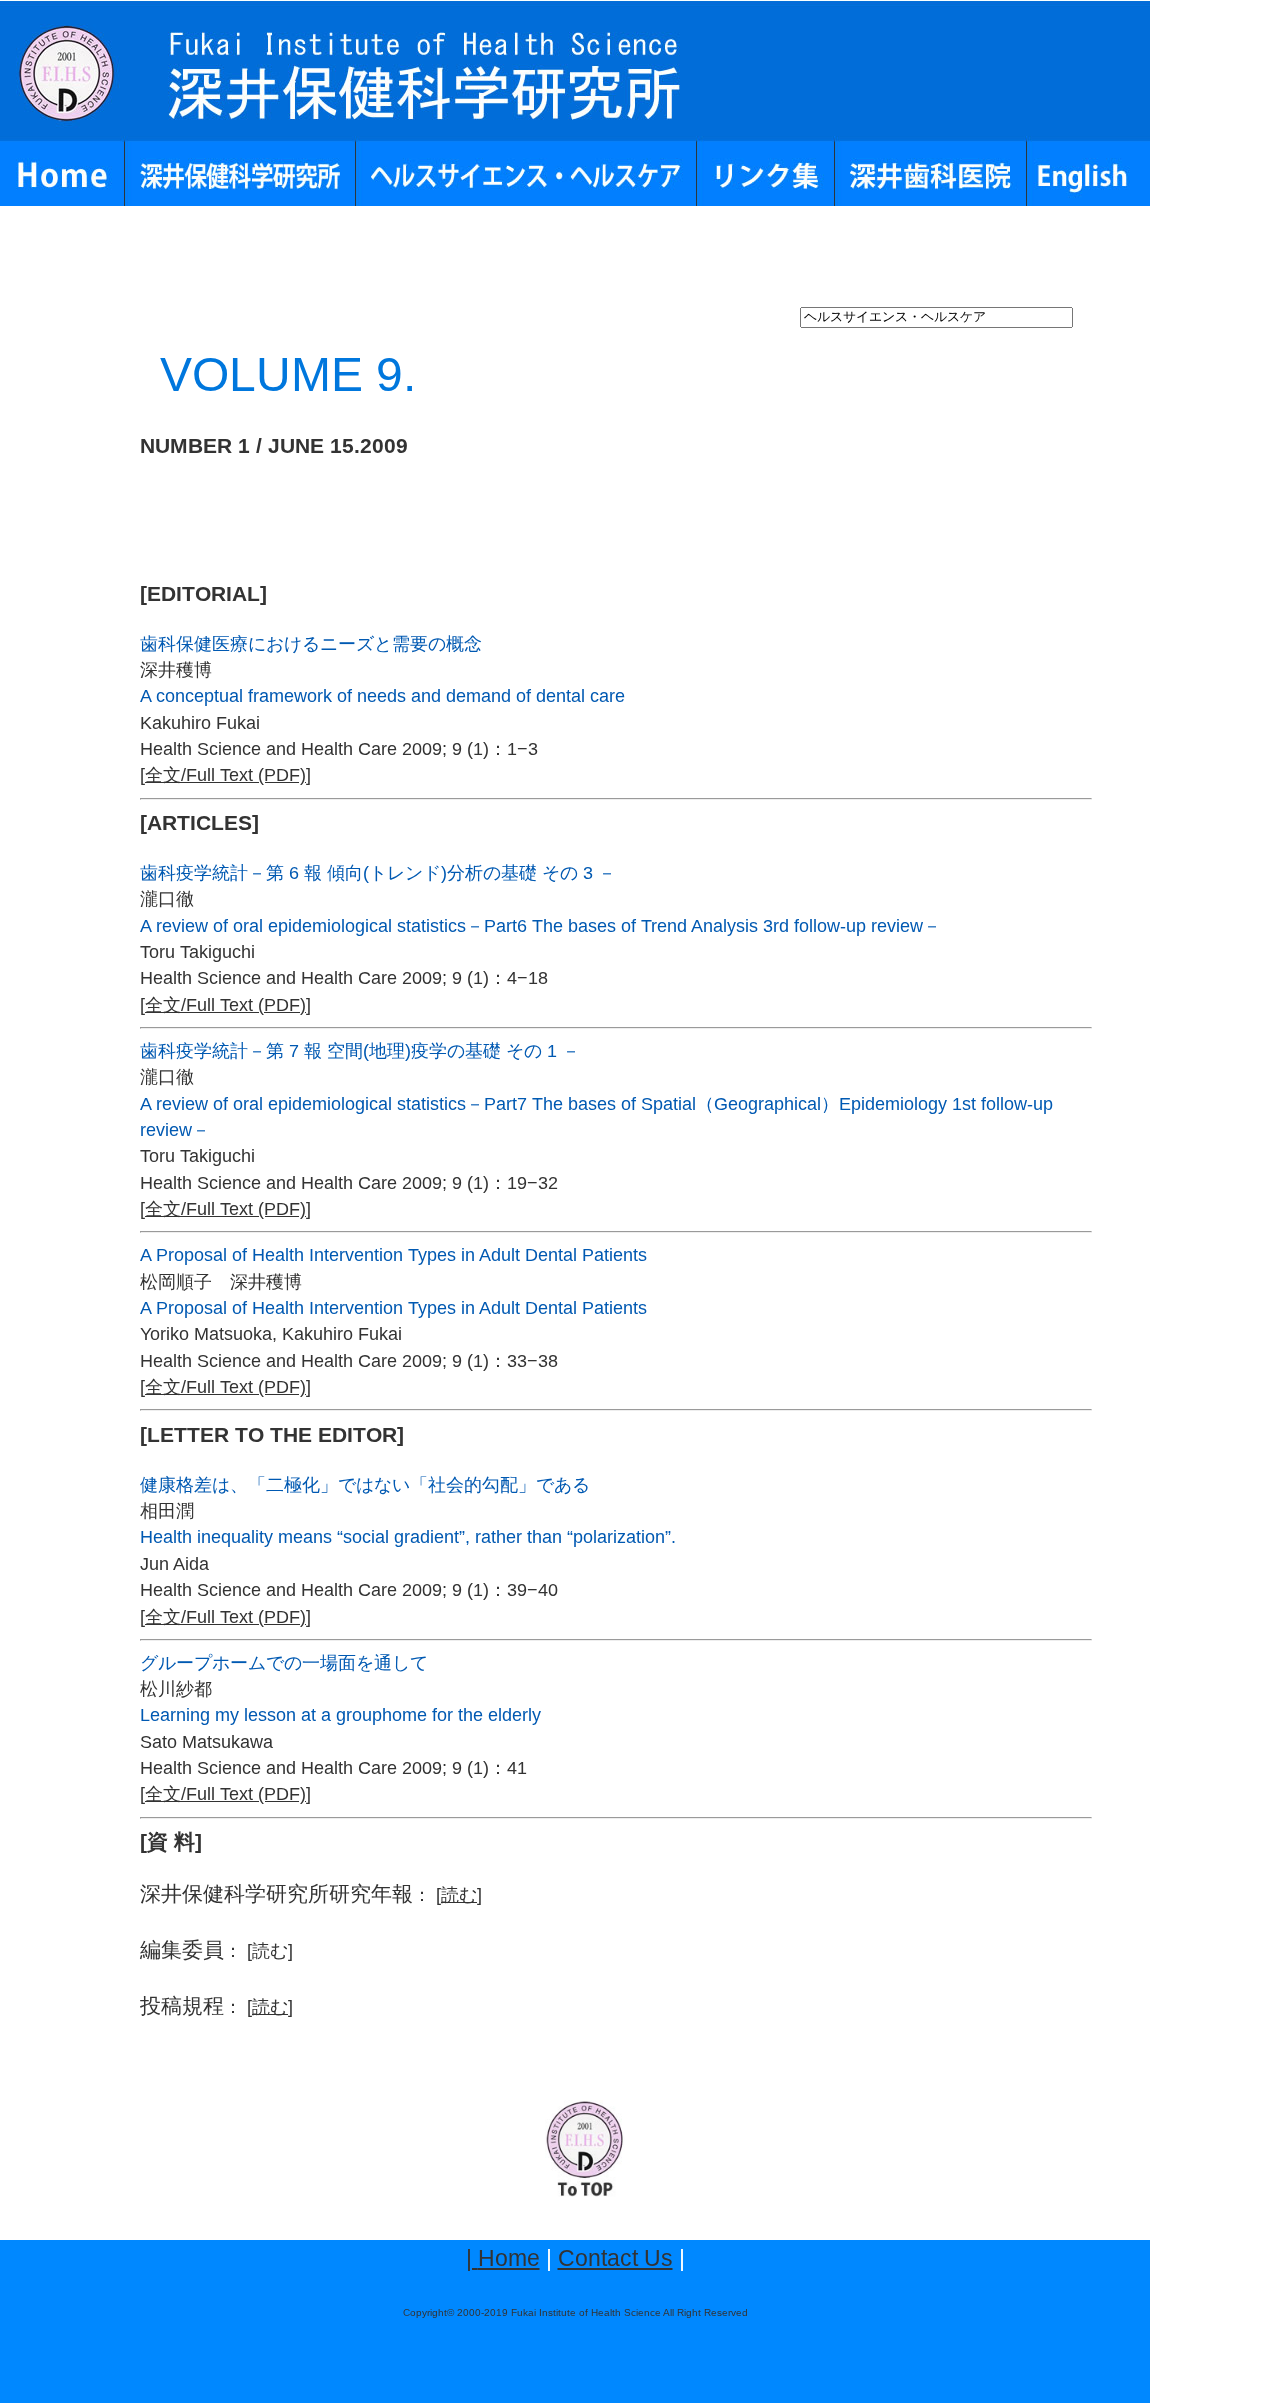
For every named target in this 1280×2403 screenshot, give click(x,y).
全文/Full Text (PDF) (225, 775)
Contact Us (615, 2258)
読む (459, 1895)
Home (509, 2258)
